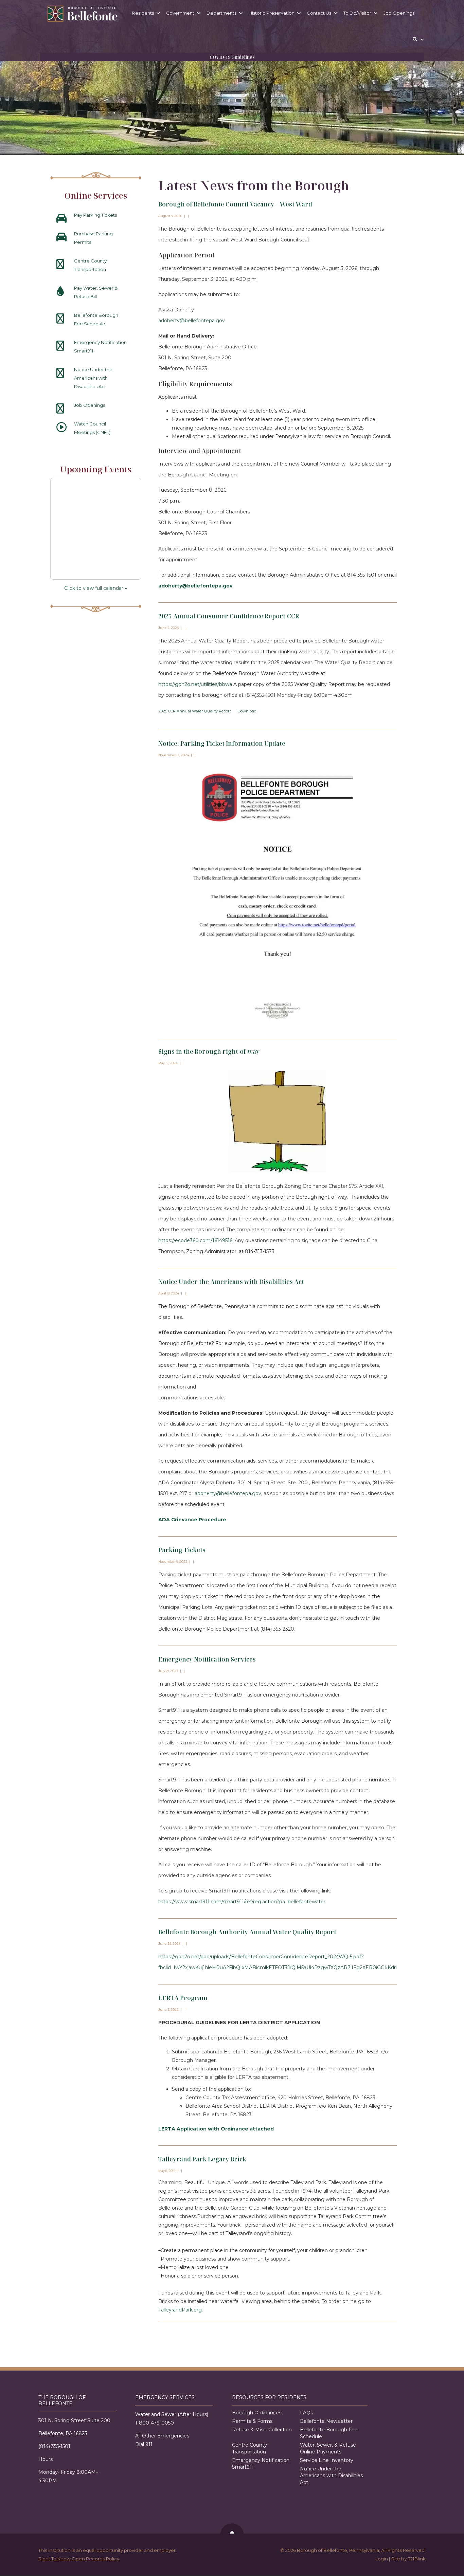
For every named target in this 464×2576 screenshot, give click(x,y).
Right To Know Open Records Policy (79, 2559)
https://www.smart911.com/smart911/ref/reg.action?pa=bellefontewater (242, 1902)
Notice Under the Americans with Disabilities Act (231, 1282)
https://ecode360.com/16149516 (195, 1240)
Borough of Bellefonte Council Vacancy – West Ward (235, 204)
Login (382, 2559)
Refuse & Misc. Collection (262, 2430)
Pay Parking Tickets (95, 215)
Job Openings (90, 405)
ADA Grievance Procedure (192, 1520)
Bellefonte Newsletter (326, 2421)
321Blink (417, 2559)
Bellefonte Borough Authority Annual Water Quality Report (247, 1932)
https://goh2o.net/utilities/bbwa (195, 684)
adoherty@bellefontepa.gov (192, 321)
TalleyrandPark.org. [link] (181, 2310)
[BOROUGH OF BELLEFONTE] (83, 14)
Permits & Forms (252, 2421)
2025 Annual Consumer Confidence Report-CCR (229, 616)
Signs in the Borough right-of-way (209, 1051)
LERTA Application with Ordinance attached (216, 2129)
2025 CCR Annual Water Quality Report (195, 711)
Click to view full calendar (96, 588)
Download (247, 711)
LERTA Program (183, 1998)
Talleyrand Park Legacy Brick (202, 2159)
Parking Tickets (182, 1550)
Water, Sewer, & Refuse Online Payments (328, 2449)
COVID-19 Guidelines (232, 57)
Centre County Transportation (249, 2449)
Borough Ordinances (257, 2413)
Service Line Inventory (327, 2461)
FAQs (306, 2413)
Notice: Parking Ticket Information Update (222, 743)
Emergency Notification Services (207, 1659)
